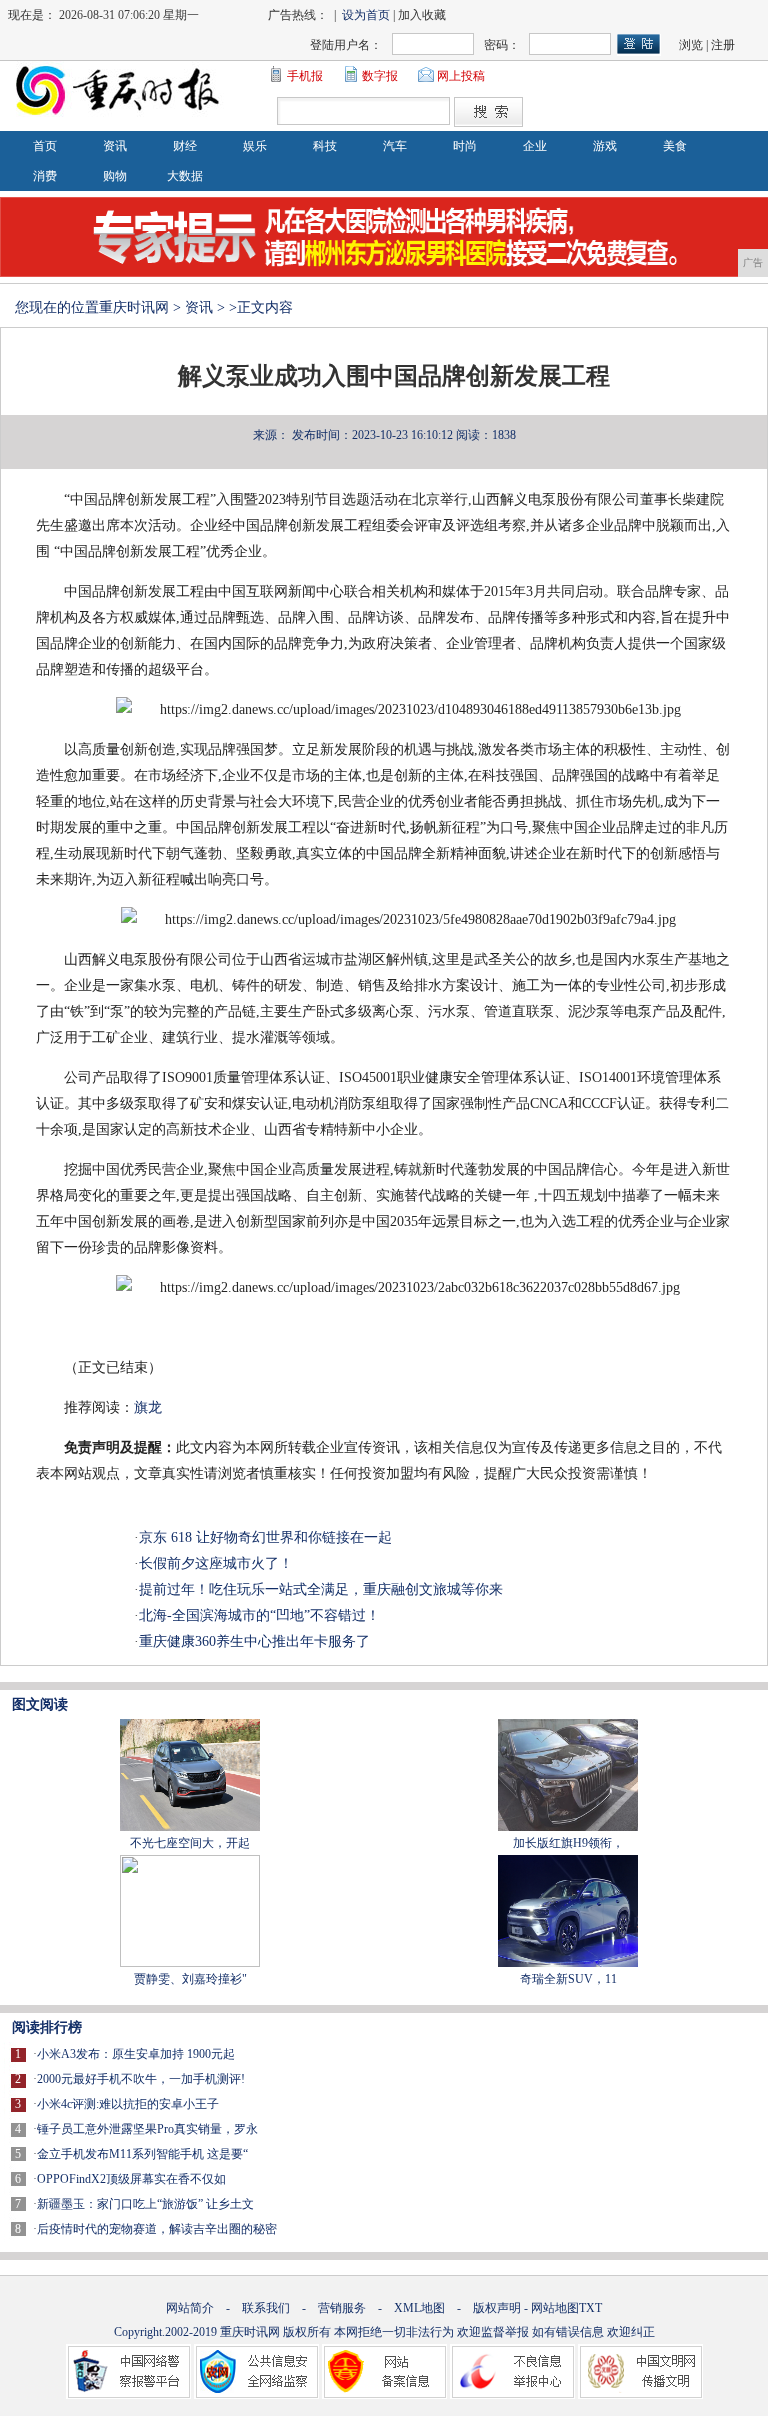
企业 (535, 146)
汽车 (395, 146)
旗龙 (148, 1407)
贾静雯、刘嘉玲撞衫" (190, 1979)
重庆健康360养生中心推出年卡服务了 (254, 1641)
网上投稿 (461, 76)
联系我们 (266, 2308)
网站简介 (190, 2308)
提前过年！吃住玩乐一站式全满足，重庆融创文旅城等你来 (321, 1589)
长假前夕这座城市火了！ (216, 1563)
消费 (45, 176)
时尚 (465, 146)
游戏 (605, 146)
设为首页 (366, 15)
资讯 (115, 146)
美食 (675, 146)
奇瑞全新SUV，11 (568, 1979)
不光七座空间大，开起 (190, 1843)
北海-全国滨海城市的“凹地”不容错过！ (259, 1615)
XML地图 (419, 2308)
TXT (590, 2308)
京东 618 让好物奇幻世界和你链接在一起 (265, 1537)
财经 (185, 146)
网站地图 (555, 2308)
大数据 (185, 176)
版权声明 (497, 2308)
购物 (115, 176)
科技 (325, 146)
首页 (45, 146)
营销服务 (342, 2308)
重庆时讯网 (134, 307)
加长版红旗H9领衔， (568, 1843)
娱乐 (255, 146)
